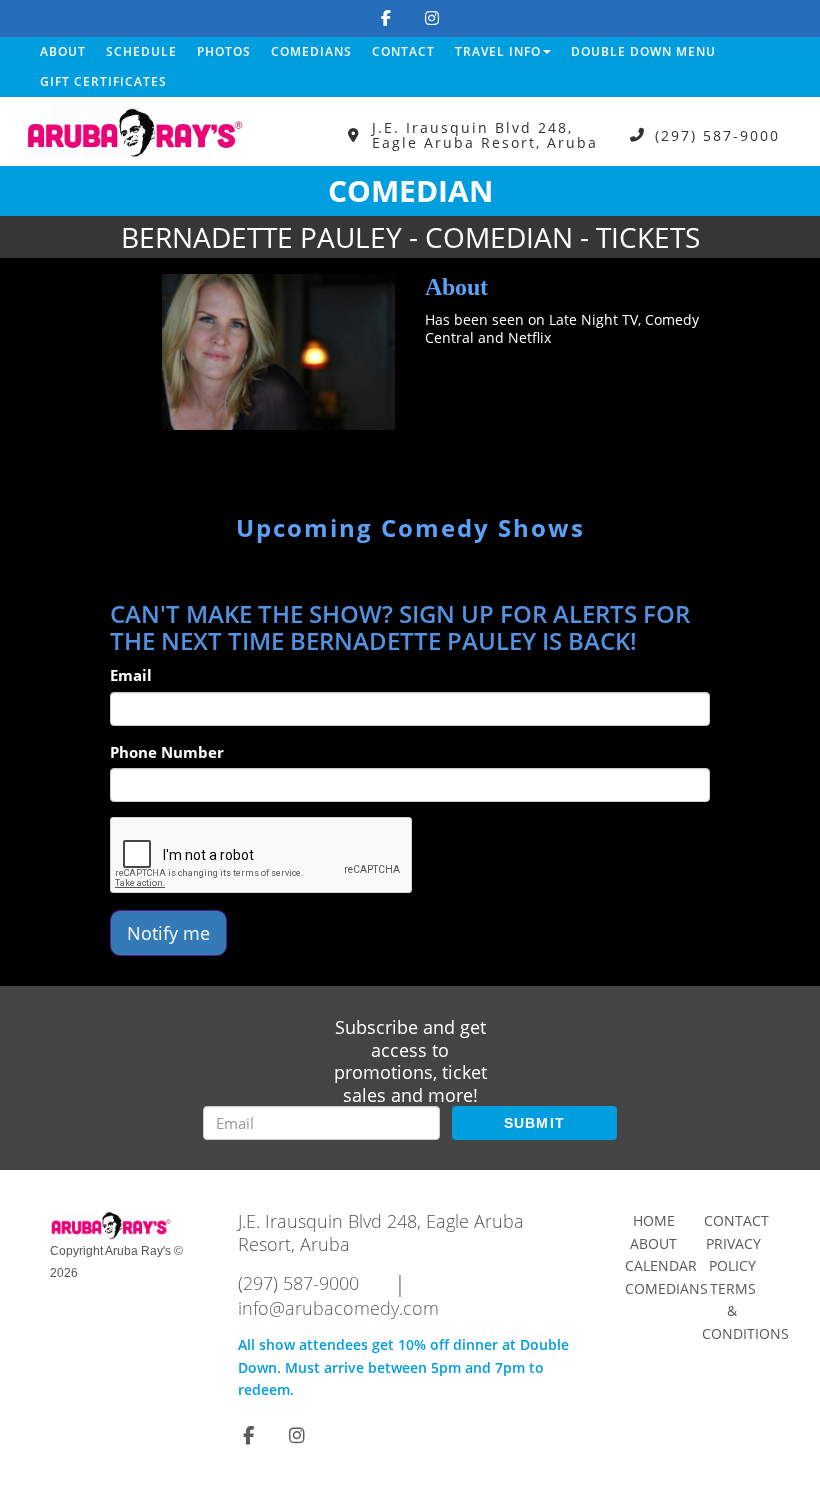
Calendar (661, 1265)
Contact (403, 51)
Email (131, 675)
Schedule (141, 51)
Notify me (168, 933)
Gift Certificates (103, 81)
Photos (224, 51)
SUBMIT (535, 1123)
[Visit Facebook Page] (386, 18)
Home (654, 1220)
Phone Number (167, 752)
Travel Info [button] (498, 51)
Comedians (311, 51)
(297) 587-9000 (717, 135)
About (63, 51)
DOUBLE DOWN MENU (643, 51)
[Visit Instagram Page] (432, 18)
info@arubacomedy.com (338, 1308)
